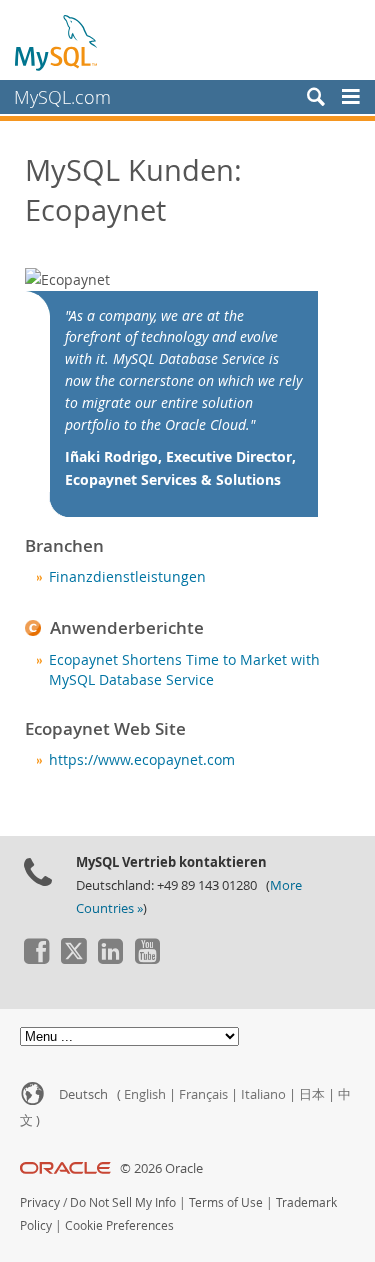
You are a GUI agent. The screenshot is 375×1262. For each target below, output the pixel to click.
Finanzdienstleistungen (127, 577)
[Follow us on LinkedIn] (110, 959)
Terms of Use (226, 1202)
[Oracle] (65, 1168)
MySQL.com (62, 97)
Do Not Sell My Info (123, 1202)
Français (203, 1094)
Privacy (40, 1202)
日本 (312, 1094)
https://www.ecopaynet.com (142, 760)
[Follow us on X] (73, 959)
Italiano (263, 1094)
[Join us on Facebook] (36, 959)
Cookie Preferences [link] (119, 1225)
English (145, 1094)
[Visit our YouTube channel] (147, 959)
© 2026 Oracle (161, 1168)
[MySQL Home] (57, 42)
